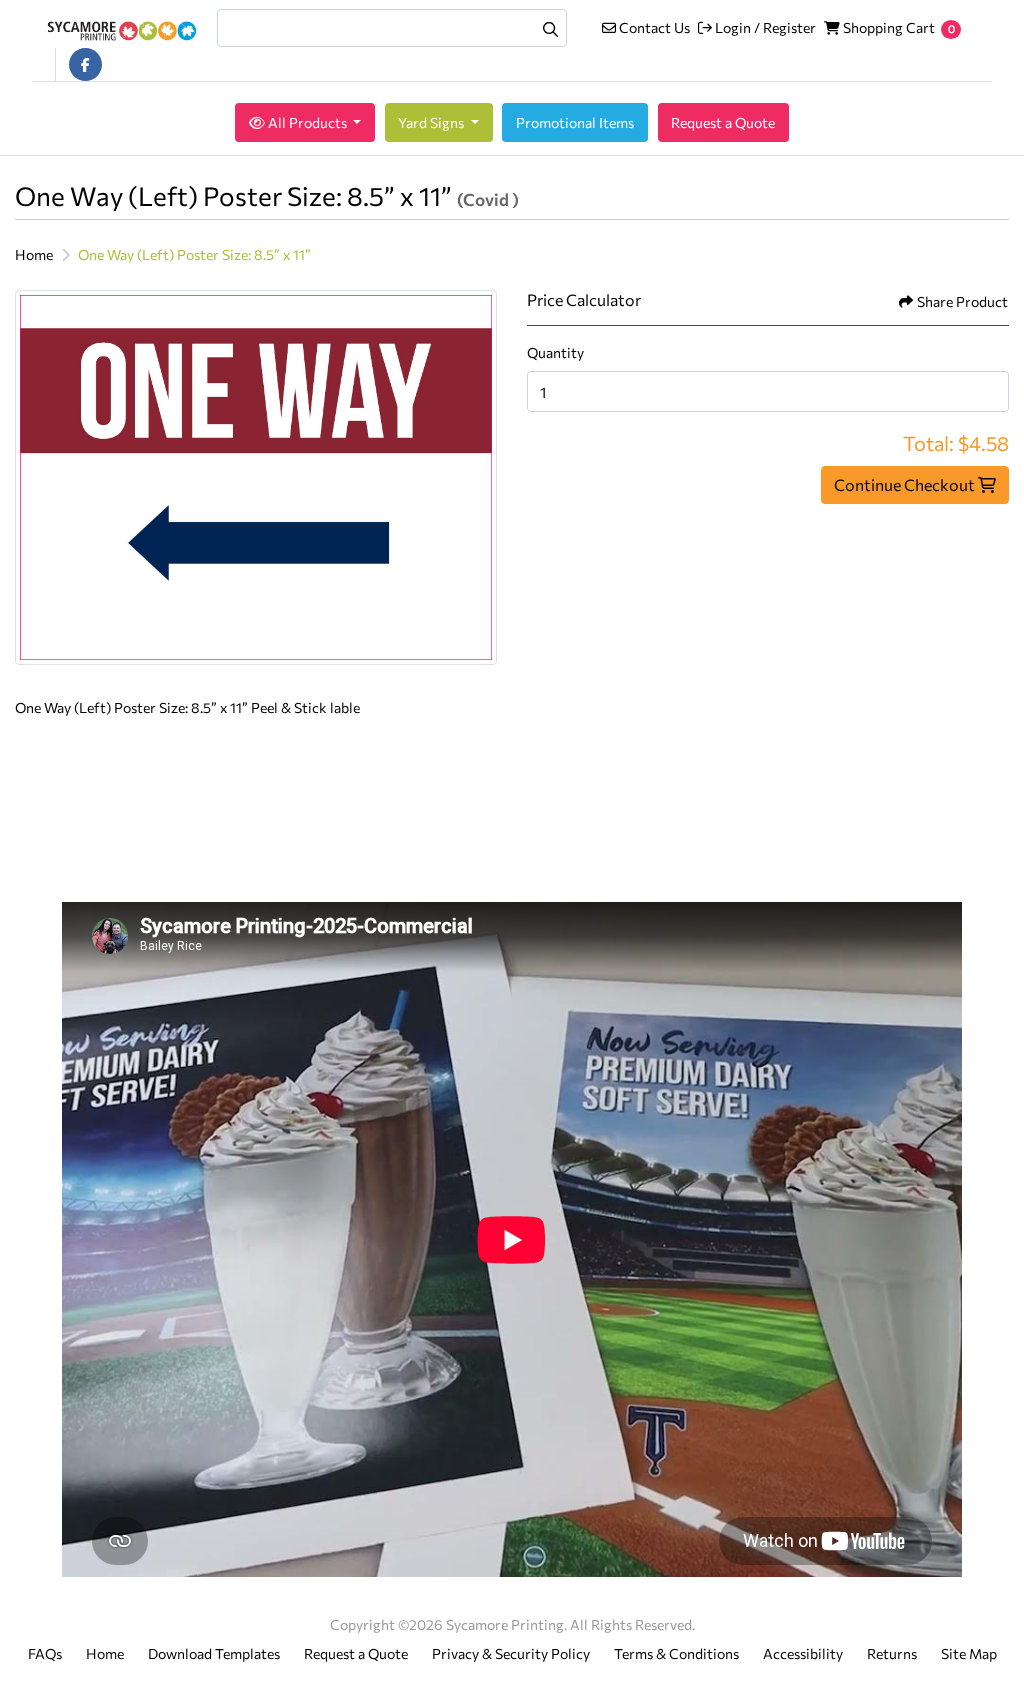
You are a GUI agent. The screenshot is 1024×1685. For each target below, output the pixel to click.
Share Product (962, 301)
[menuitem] (305, 122)
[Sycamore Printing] (122, 28)
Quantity (555, 352)
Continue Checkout (906, 484)
